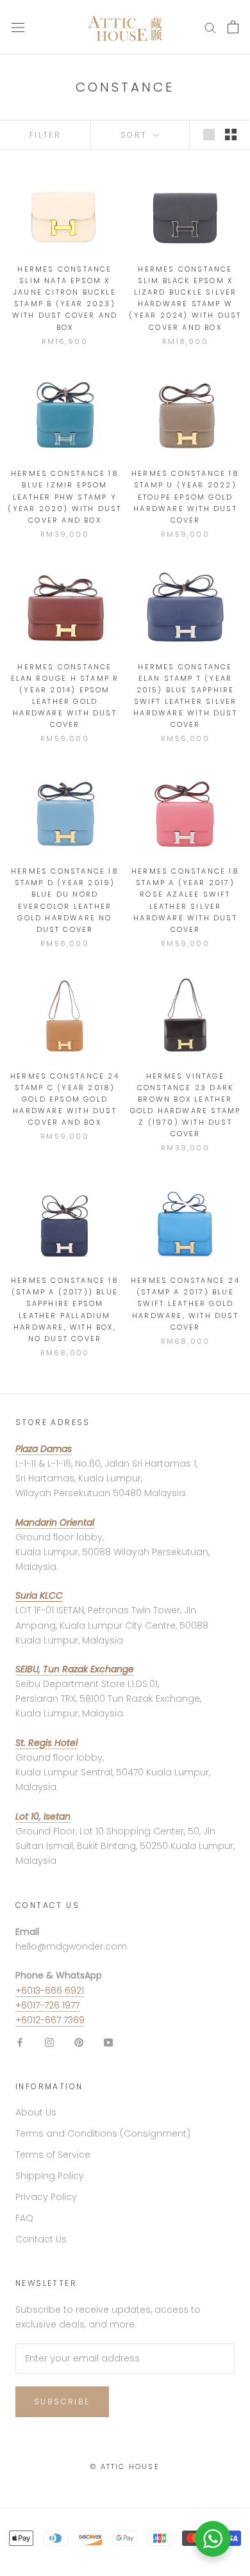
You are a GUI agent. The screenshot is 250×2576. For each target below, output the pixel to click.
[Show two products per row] (231, 135)
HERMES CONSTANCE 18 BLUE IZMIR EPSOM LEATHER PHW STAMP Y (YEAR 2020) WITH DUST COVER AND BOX (64, 497)
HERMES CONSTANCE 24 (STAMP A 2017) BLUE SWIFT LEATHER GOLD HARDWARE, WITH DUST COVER (185, 1304)
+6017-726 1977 (47, 2005)
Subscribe (62, 2401)
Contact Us (41, 2239)
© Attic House (125, 2466)
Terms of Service (53, 2155)
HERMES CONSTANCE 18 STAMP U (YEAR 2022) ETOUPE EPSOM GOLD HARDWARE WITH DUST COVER (185, 497)
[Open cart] (233, 27)
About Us (36, 2112)
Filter (45, 135)
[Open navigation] (18, 27)
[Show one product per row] (209, 135)
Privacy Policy (46, 2197)
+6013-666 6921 (50, 1991)
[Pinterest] (79, 2042)
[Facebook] (20, 2042)
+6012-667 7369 (50, 2020)
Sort (136, 135)
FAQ (24, 2218)
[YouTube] (108, 2042)
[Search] (210, 27)
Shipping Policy (50, 2176)
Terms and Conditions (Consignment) (103, 2133)
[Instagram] (49, 2042)
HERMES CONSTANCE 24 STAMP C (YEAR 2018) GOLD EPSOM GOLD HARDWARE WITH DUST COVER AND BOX (65, 1099)
